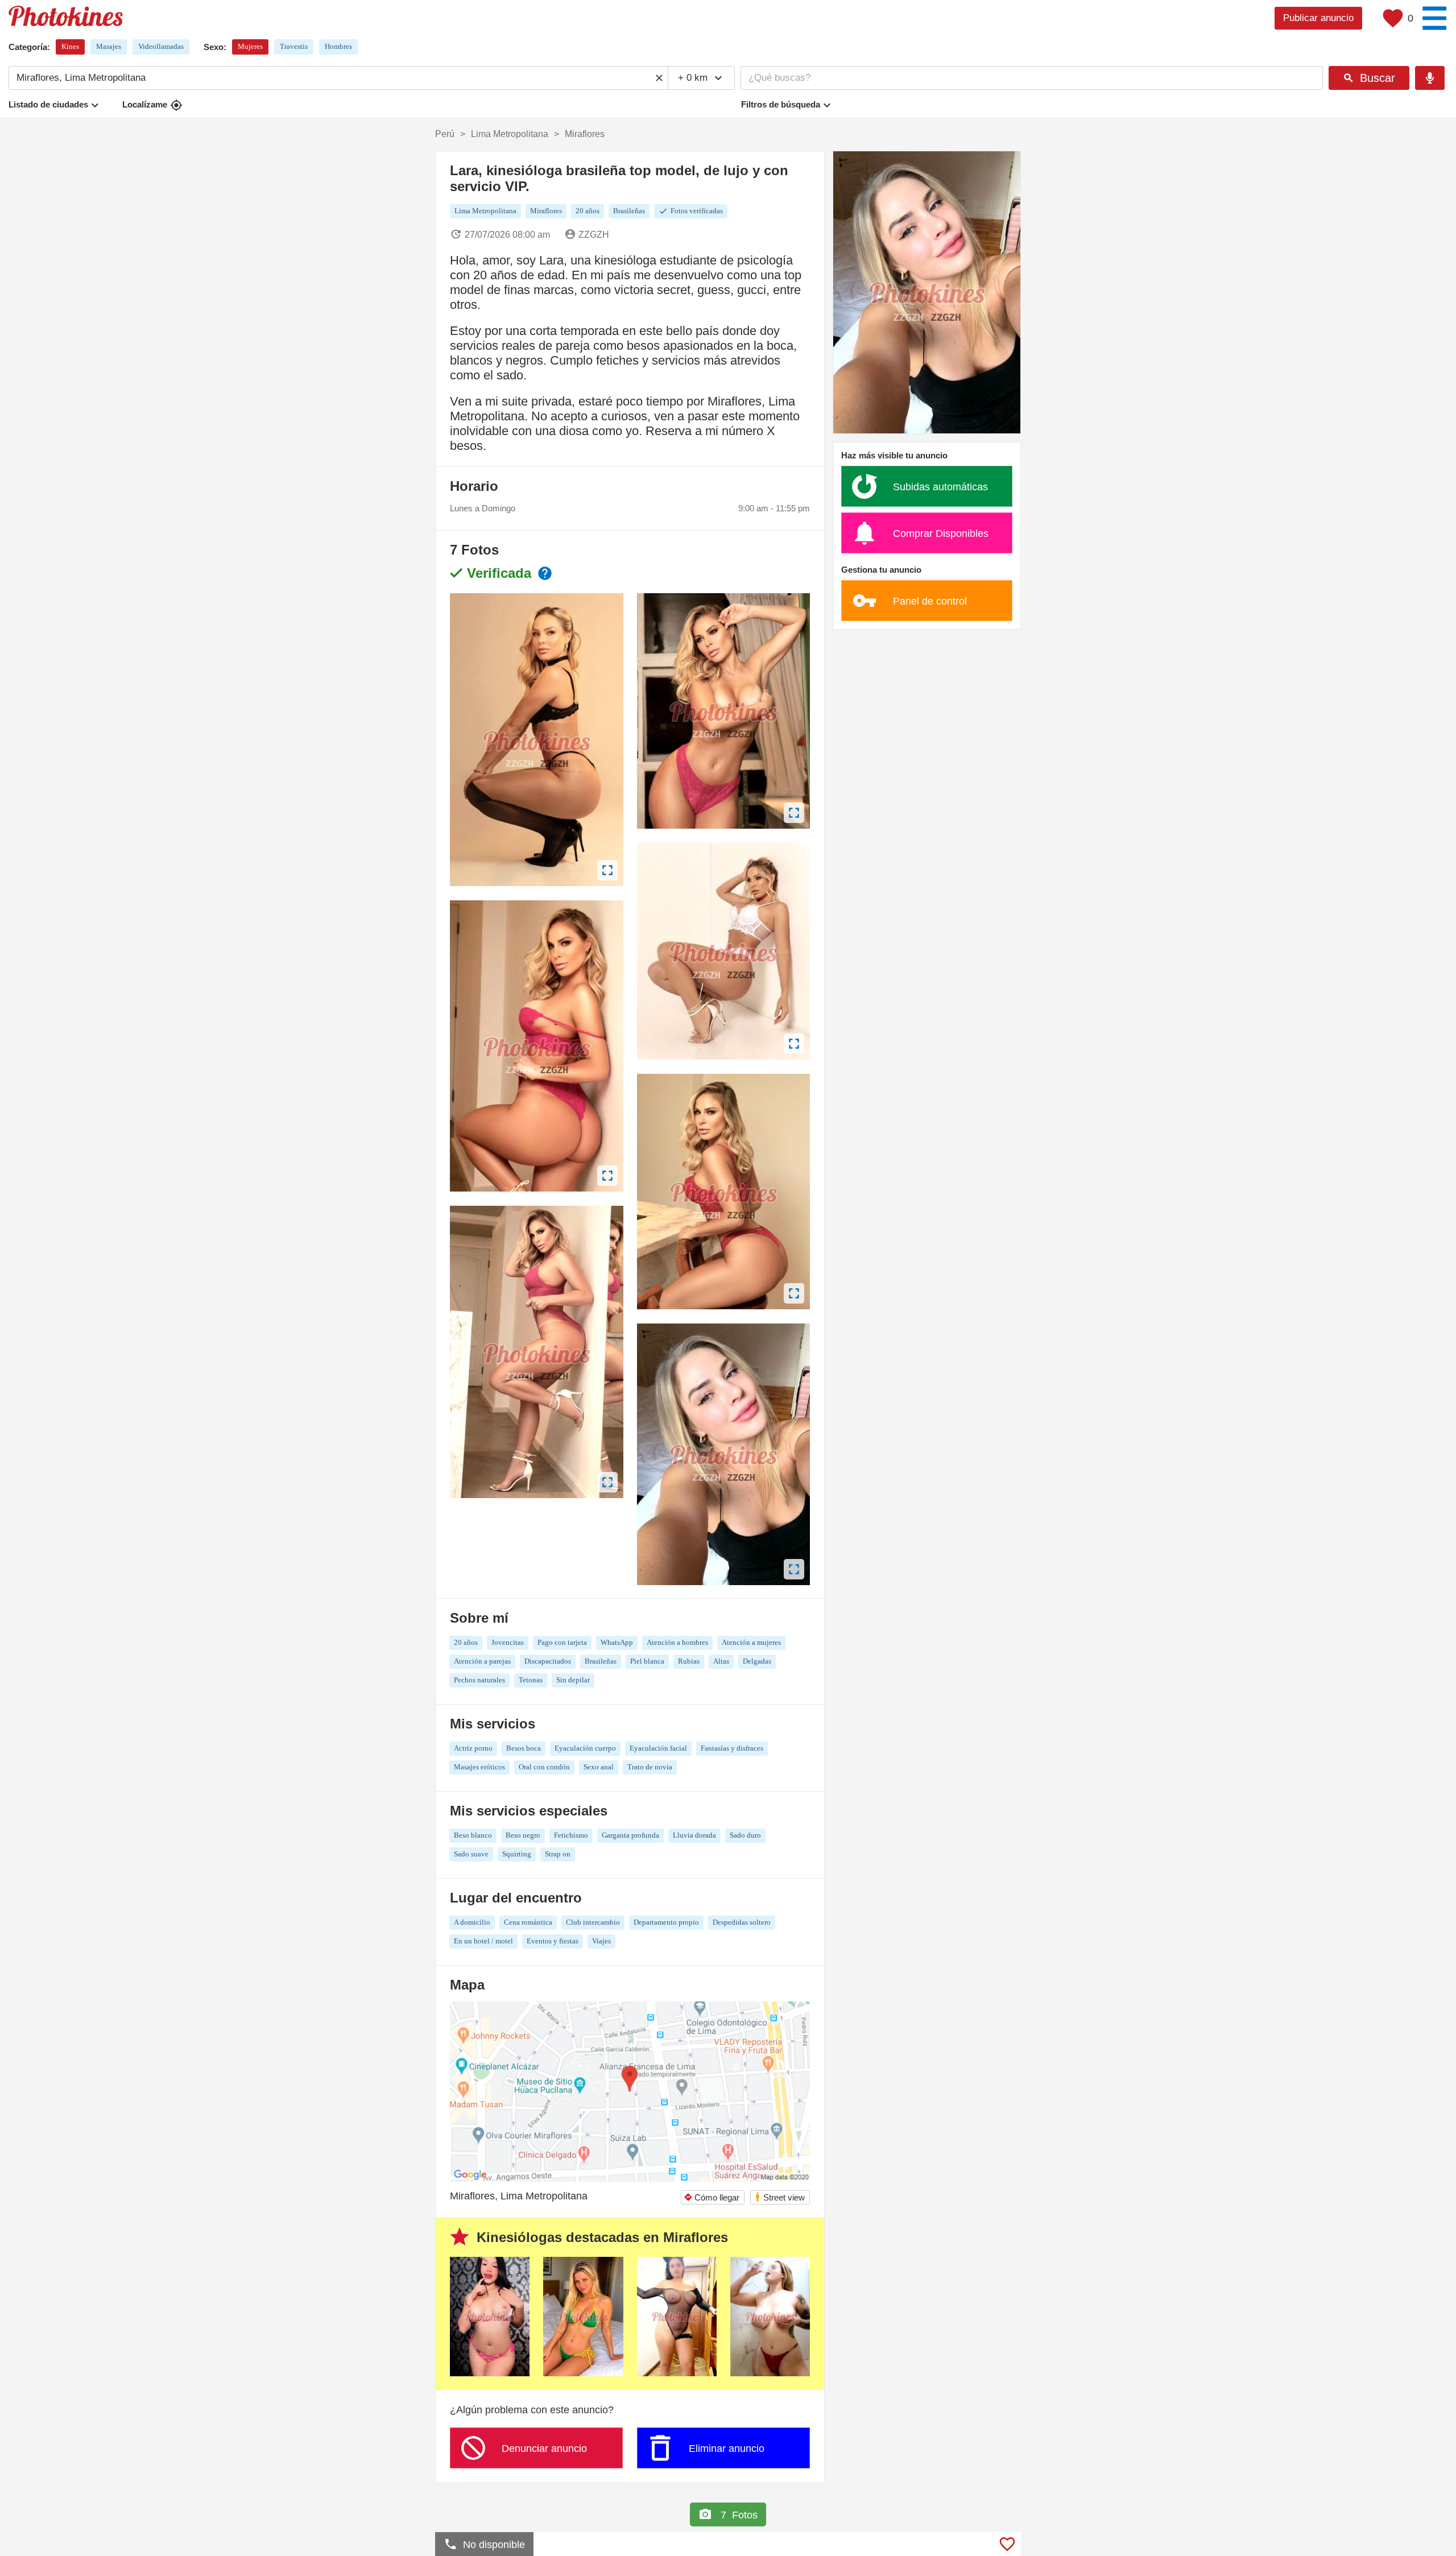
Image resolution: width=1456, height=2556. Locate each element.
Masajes (109, 46)
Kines (70, 46)
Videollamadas (161, 46)
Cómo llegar (712, 2197)
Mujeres (250, 46)
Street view (779, 2197)
